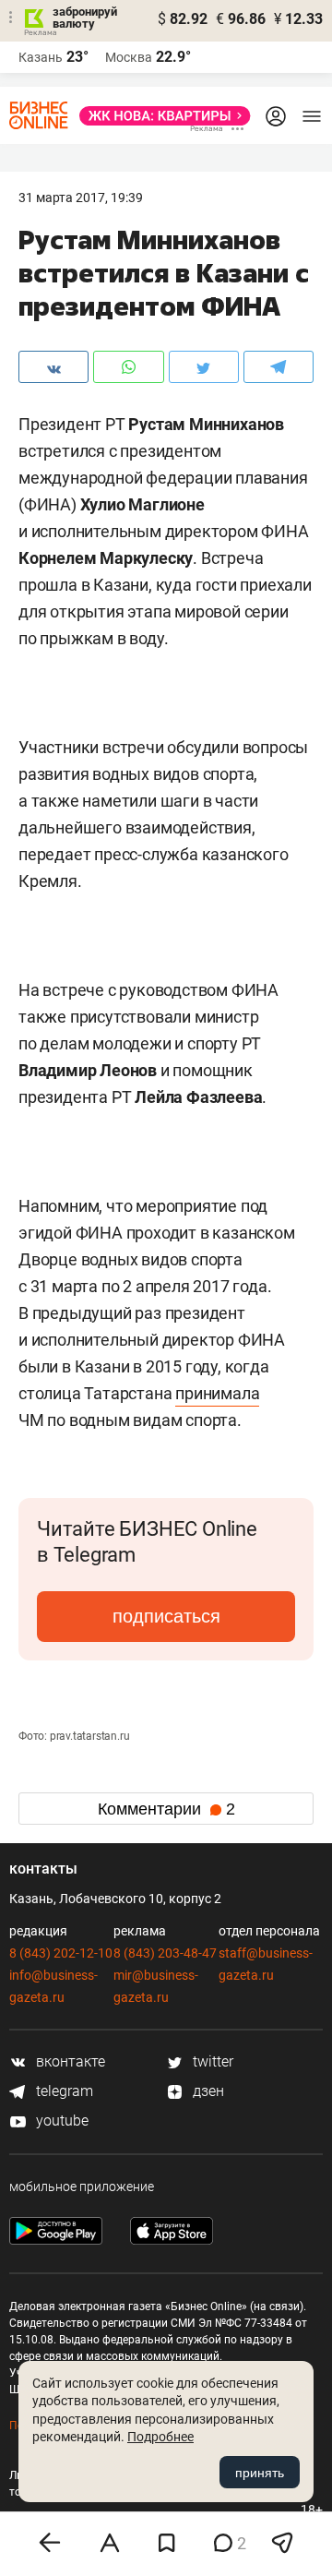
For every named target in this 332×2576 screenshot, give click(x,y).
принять (260, 2473)
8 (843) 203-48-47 (165, 1953)
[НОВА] (160, 116)
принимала (217, 1393)
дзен (207, 2091)
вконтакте (69, 2061)
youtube (60, 2121)
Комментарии (166, 1809)
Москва (129, 57)
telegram (63, 2091)
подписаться (166, 1616)
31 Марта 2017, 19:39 (81, 198)
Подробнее (160, 2437)
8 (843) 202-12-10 (61, 1953)
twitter (211, 2061)
